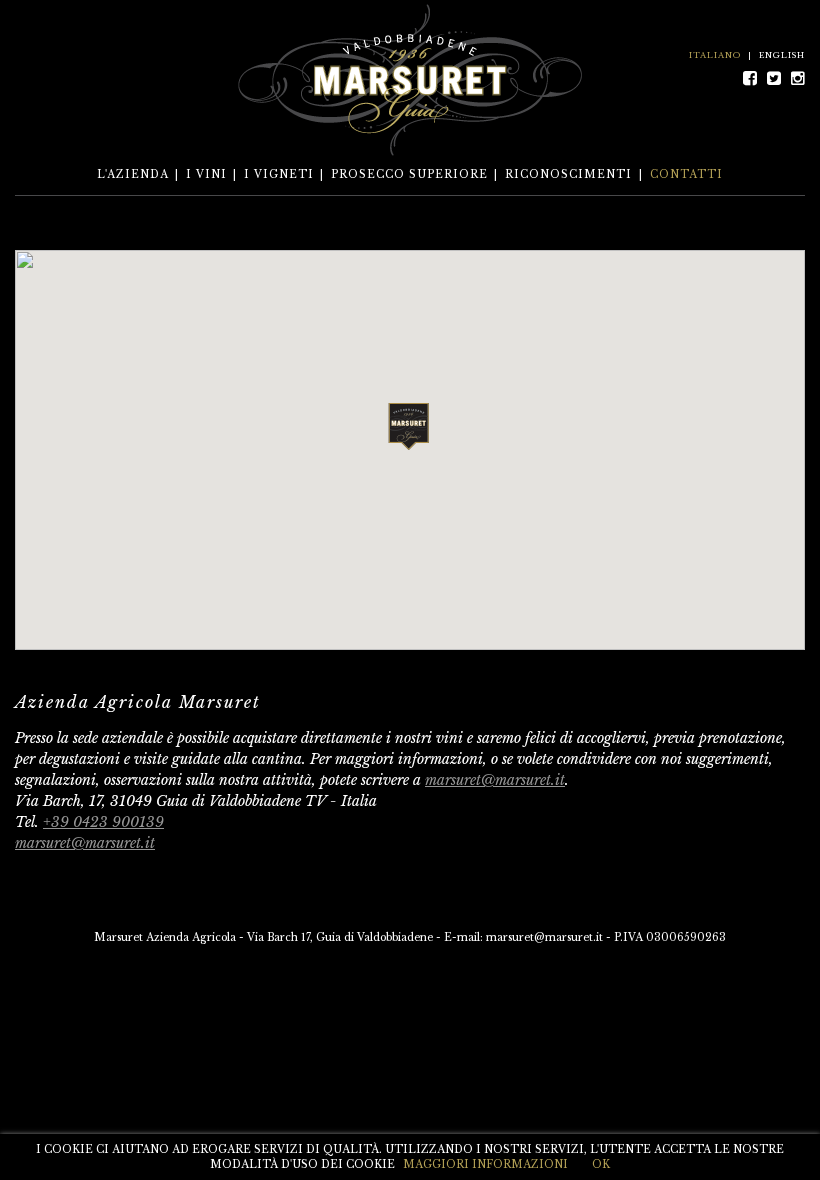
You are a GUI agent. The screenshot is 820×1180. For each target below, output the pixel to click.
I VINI (206, 174)
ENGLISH (782, 55)
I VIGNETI (279, 174)
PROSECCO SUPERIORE (409, 174)
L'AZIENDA (133, 174)
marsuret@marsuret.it (495, 780)
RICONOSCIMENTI (568, 174)
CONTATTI (686, 174)
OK (601, 1164)
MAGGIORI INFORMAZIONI (485, 1164)
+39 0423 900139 (103, 822)
